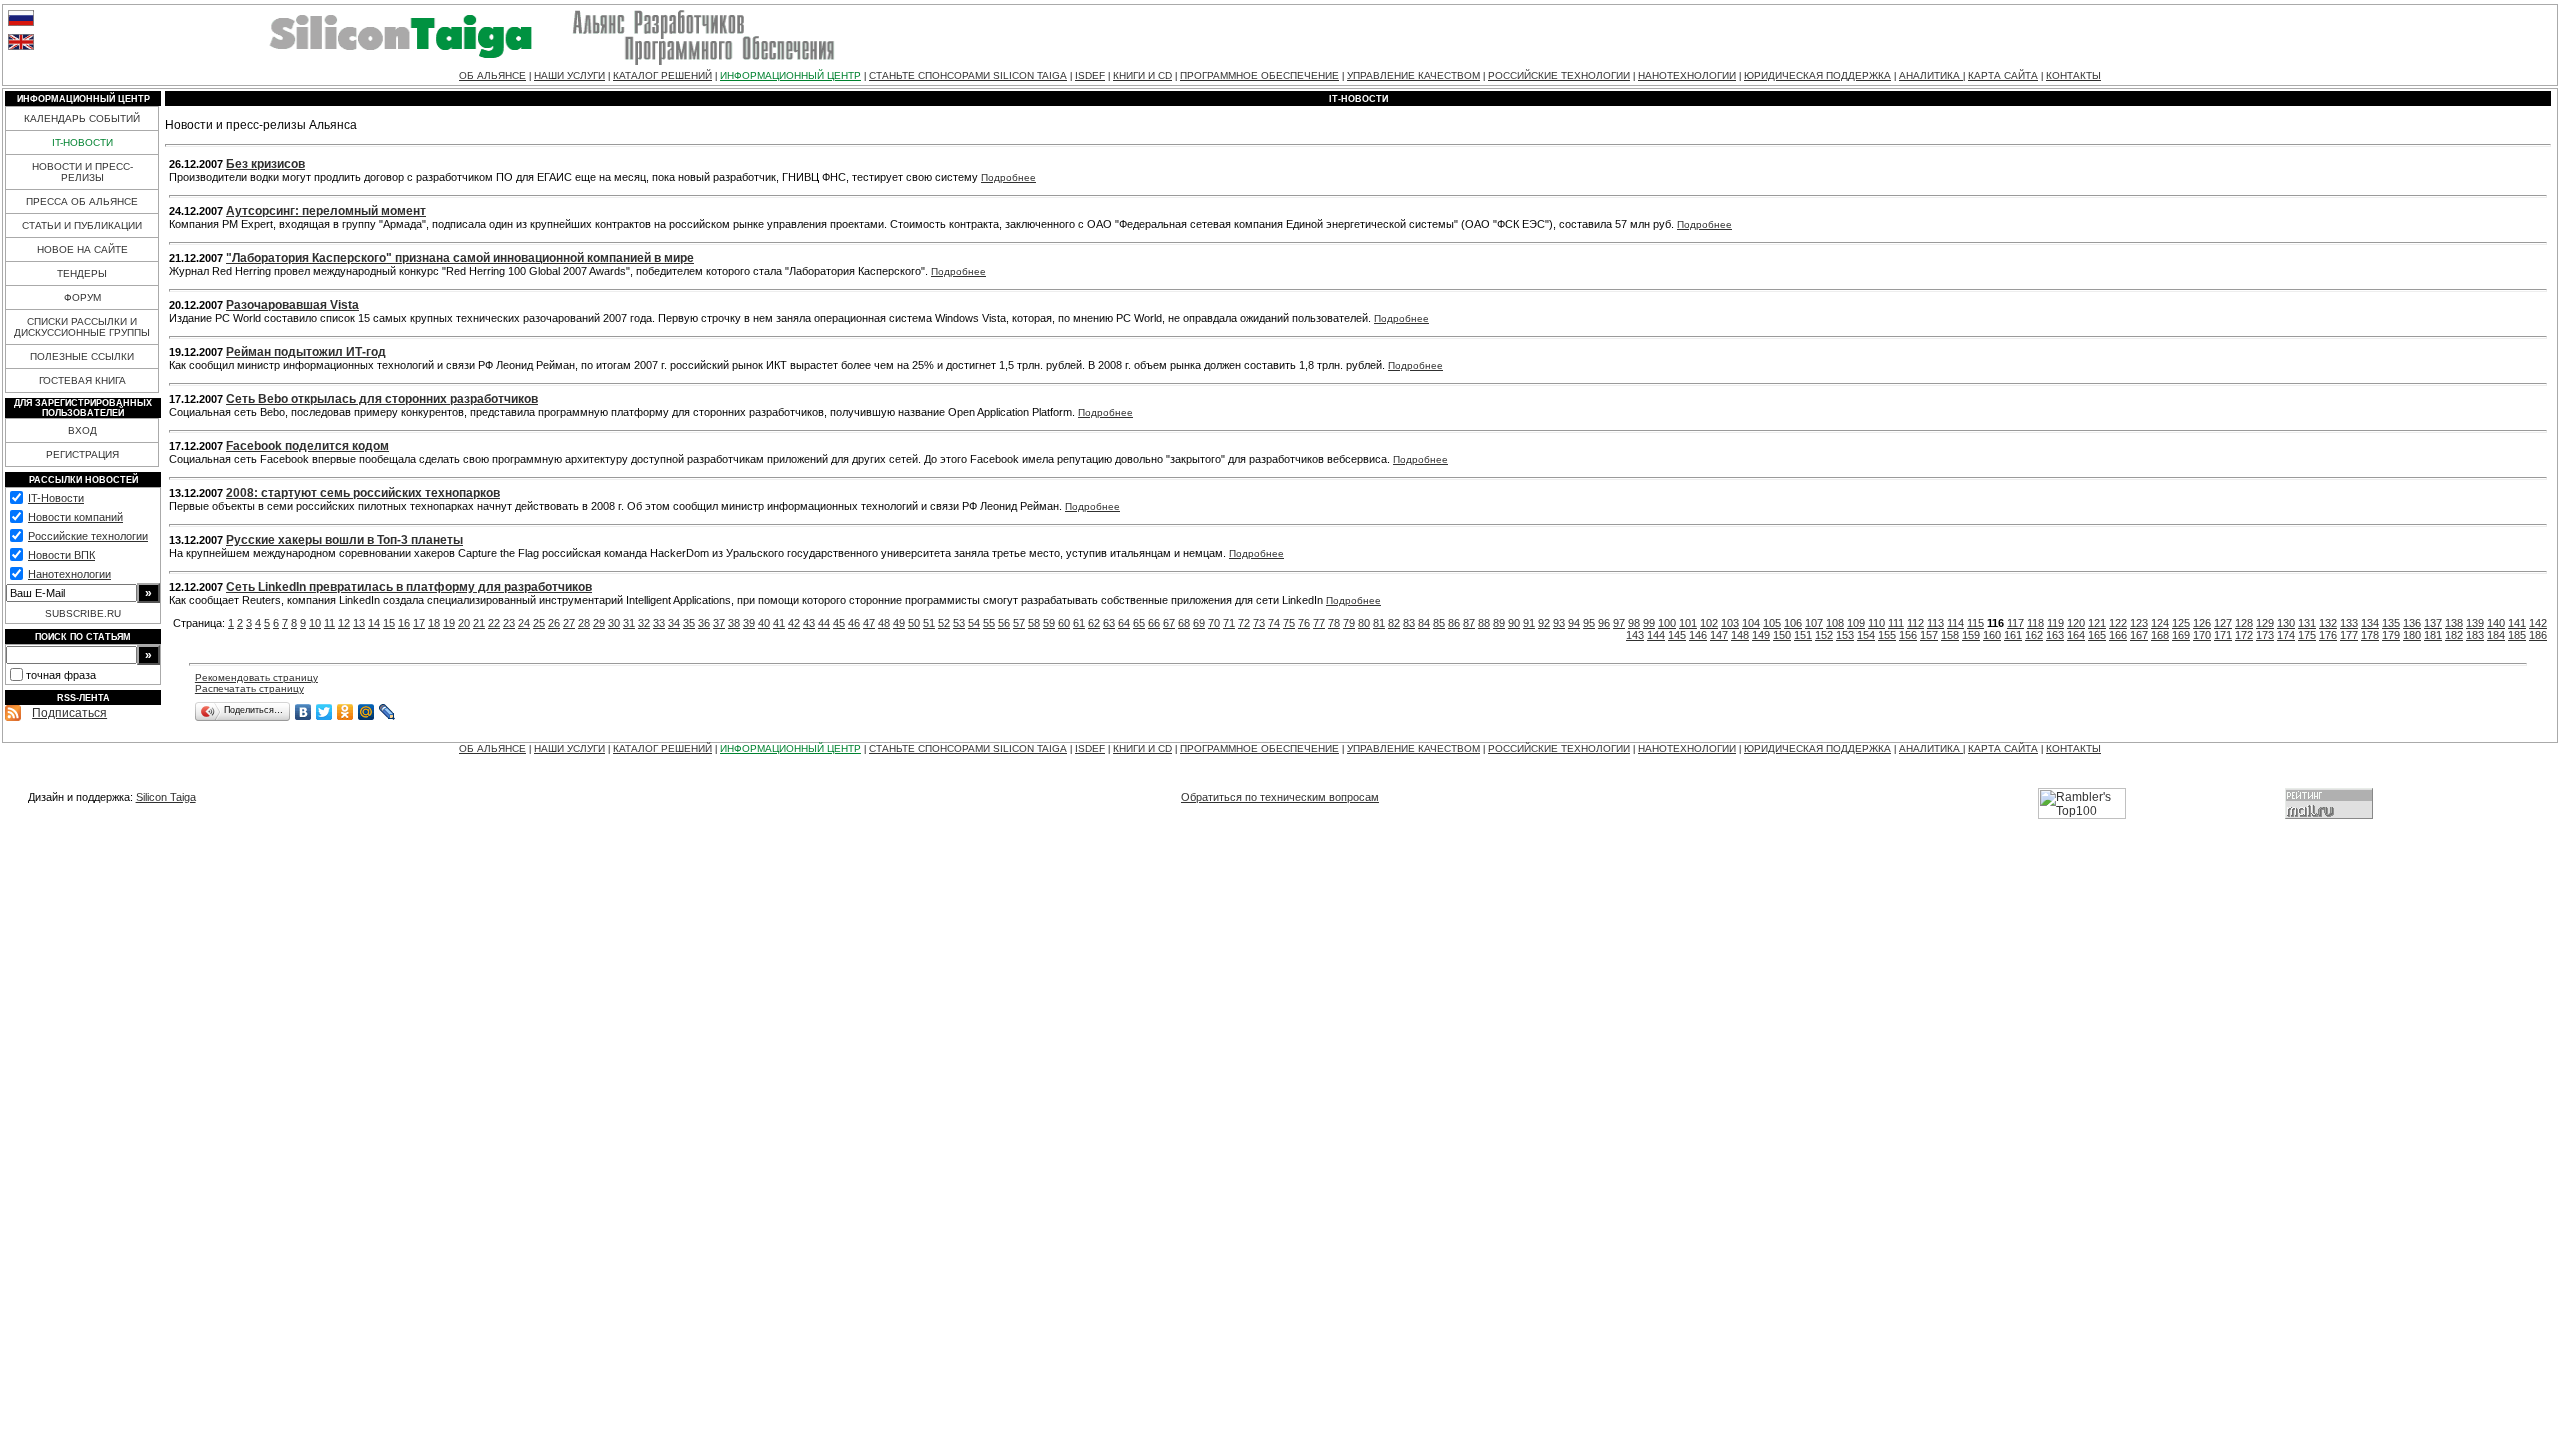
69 (1199, 623)
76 (1304, 623)
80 (1364, 623)
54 (974, 623)
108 (1835, 623)
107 (1814, 623)
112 (1915, 623)
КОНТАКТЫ (2073, 75)
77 (1319, 623)
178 (2370, 635)
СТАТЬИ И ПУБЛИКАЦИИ (82, 225)
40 (764, 623)
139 (2475, 623)
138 (2454, 623)
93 (1559, 623)
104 (1751, 623)
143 (1635, 635)
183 (2475, 635)
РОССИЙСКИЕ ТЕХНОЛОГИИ (1559, 75)
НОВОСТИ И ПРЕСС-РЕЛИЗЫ (82, 172)
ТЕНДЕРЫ (82, 273)
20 (464, 623)
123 (2139, 623)
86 (1454, 623)
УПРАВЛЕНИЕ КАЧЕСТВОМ (1413, 75)
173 (2265, 635)
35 (689, 623)
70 (1214, 623)
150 (1782, 635)
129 (2265, 623)
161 (2013, 635)
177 (2349, 635)
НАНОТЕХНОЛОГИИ (1687, 75)
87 (1469, 623)
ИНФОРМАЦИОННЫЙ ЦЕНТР (790, 75)
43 (809, 623)
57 (1019, 623)
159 (1971, 635)
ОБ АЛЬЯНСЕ (492, 75)
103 (1730, 623)
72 (1244, 623)
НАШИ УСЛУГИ (569, 75)
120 (2076, 623)
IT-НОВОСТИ (82, 142)
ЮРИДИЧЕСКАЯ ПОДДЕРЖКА (1817, 75)
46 (854, 623)
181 (2433, 635)
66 (1154, 623)
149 (1761, 635)
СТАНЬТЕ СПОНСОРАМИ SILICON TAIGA (968, 75)
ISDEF (1090, 75)
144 (1656, 635)
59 (1049, 623)
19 (449, 623)
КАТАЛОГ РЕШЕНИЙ (662, 75)
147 (1719, 635)
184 (2496, 635)
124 (2160, 623)
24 (524, 623)
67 (1169, 623)
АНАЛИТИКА (1931, 75)
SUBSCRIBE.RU (83, 613)
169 (2181, 635)
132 (2328, 623)
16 (404, 623)
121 (2097, 623)
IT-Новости (56, 498)
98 (1634, 623)
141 (2517, 623)
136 (2412, 623)
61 (1079, 623)
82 (1394, 623)
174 (2286, 635)
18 (434, 623)
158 (1950, 635)
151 (1803, 635)
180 (2412, 635)
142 (2538, 623)
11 (329, 623)
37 (719, 623)
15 (389, 623)
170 (2202, 635)
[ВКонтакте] (303, 712)
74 (1274, 623)
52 (944, 623)
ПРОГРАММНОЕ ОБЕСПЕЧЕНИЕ (1259, 75)
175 (2307, 635)
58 (1034, 623)
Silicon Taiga (166, 797)
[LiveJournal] (387, 712)
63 (1109, 623)
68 (1184, 623)
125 (2181, 623)
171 (2223, 635)
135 (2391, 623)
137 (2433, 623)
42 (794, 623)
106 (1793, 623)
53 (959, 623)
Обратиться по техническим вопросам (1280, 797)
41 (779, 623)
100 (1667, 623)
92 (1544, 623)
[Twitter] (324, 712)
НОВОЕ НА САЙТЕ (82, 249)
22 (494, 623)
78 (1334, 623)
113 (1935, 623)
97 (1619, 623)
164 (2076, 635)
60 (1064, 623)
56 (1004, 623)
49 (899, 623)
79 (1349, 623)
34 (674, 623)
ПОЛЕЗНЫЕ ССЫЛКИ (82, 356)
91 (1529, 623)
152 (1824, 635)
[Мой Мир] (366, 712)
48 (884, 623)
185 (2517, 635)
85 (1439, 623)
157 (1929, 635)
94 (1574, 623)
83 (1409, 623)
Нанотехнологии (69, 574)
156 (1908, 635)
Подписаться (69, 713)
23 (509, 623)
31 (629, 623)
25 (539, 623)
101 (1688, 623)
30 (614, 623)
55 (989, 623)
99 (1649, 623)
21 (479, 623)
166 (2118, 635)
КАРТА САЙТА (2003, 75)
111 (1896, 623)
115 (1975, 623)
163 (2055, 635)
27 (569, 623)
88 (1484, 623)
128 (2244, 623)
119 (2055, 623)
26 (554, 623)
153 (1845, 635)
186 (2538, 635)
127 (2223, 623)
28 (584, 623)
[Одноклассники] (345, 712)
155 (1887, 635)
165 (2097, 635)
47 (869, 623)
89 (1499, 623)
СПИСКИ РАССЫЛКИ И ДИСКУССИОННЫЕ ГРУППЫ (82, 327)
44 (824, 623)
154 (1866, 635)
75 (1289, 623)
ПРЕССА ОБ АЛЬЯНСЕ (82, 201)
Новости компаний (75, 517)
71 (1229, 623)
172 (2244, 635)
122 (2118, 623)
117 (2015, 623)
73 (1259, 623)
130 (2286, 623)
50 (914, 623)
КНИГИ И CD (1142, 75)
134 (2370, 623)
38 (734, 623)
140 (2496, 623)
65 (1139, 623)
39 (749, 623)
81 (1379, 623)
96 (1604, 623)
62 (1094, 623)
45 (839, 623)
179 (2391, 635)
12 (344, 623)
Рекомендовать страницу (256, 677)
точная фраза (61, 675)
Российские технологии (88, 536)
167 (2139, 635)
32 (644, 623)
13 (359, 623)
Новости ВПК (61, 555)
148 (1740, 635)
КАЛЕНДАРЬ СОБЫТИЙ (82, 118)
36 (704, 623)
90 (1514, 623)
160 (1992, 635)
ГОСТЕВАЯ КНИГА (82, 380)
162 (2034, 635)
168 (2160, 635)
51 (929, 623)
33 (659, 623)
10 (315, 623)
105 (1772, 623)
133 (2349, 623)
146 (1698, 635)
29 (599, 623)
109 (1856, 623)
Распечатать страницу (249, 688)
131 (2307, 623)
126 (2202, 623)
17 (419, 623)
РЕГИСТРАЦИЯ (82, 454)
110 (1876, 623)
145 (1677, 635)
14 (374, 623)
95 (1589, 623)
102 (1709, 623)
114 (1955, 623)
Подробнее (1008, 177)
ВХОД (82, 430)
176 (2328, 635)
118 (2035, 623)
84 (1424, 623)
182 (2454, 635)
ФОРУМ (82, 297)
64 (1124, 623)
